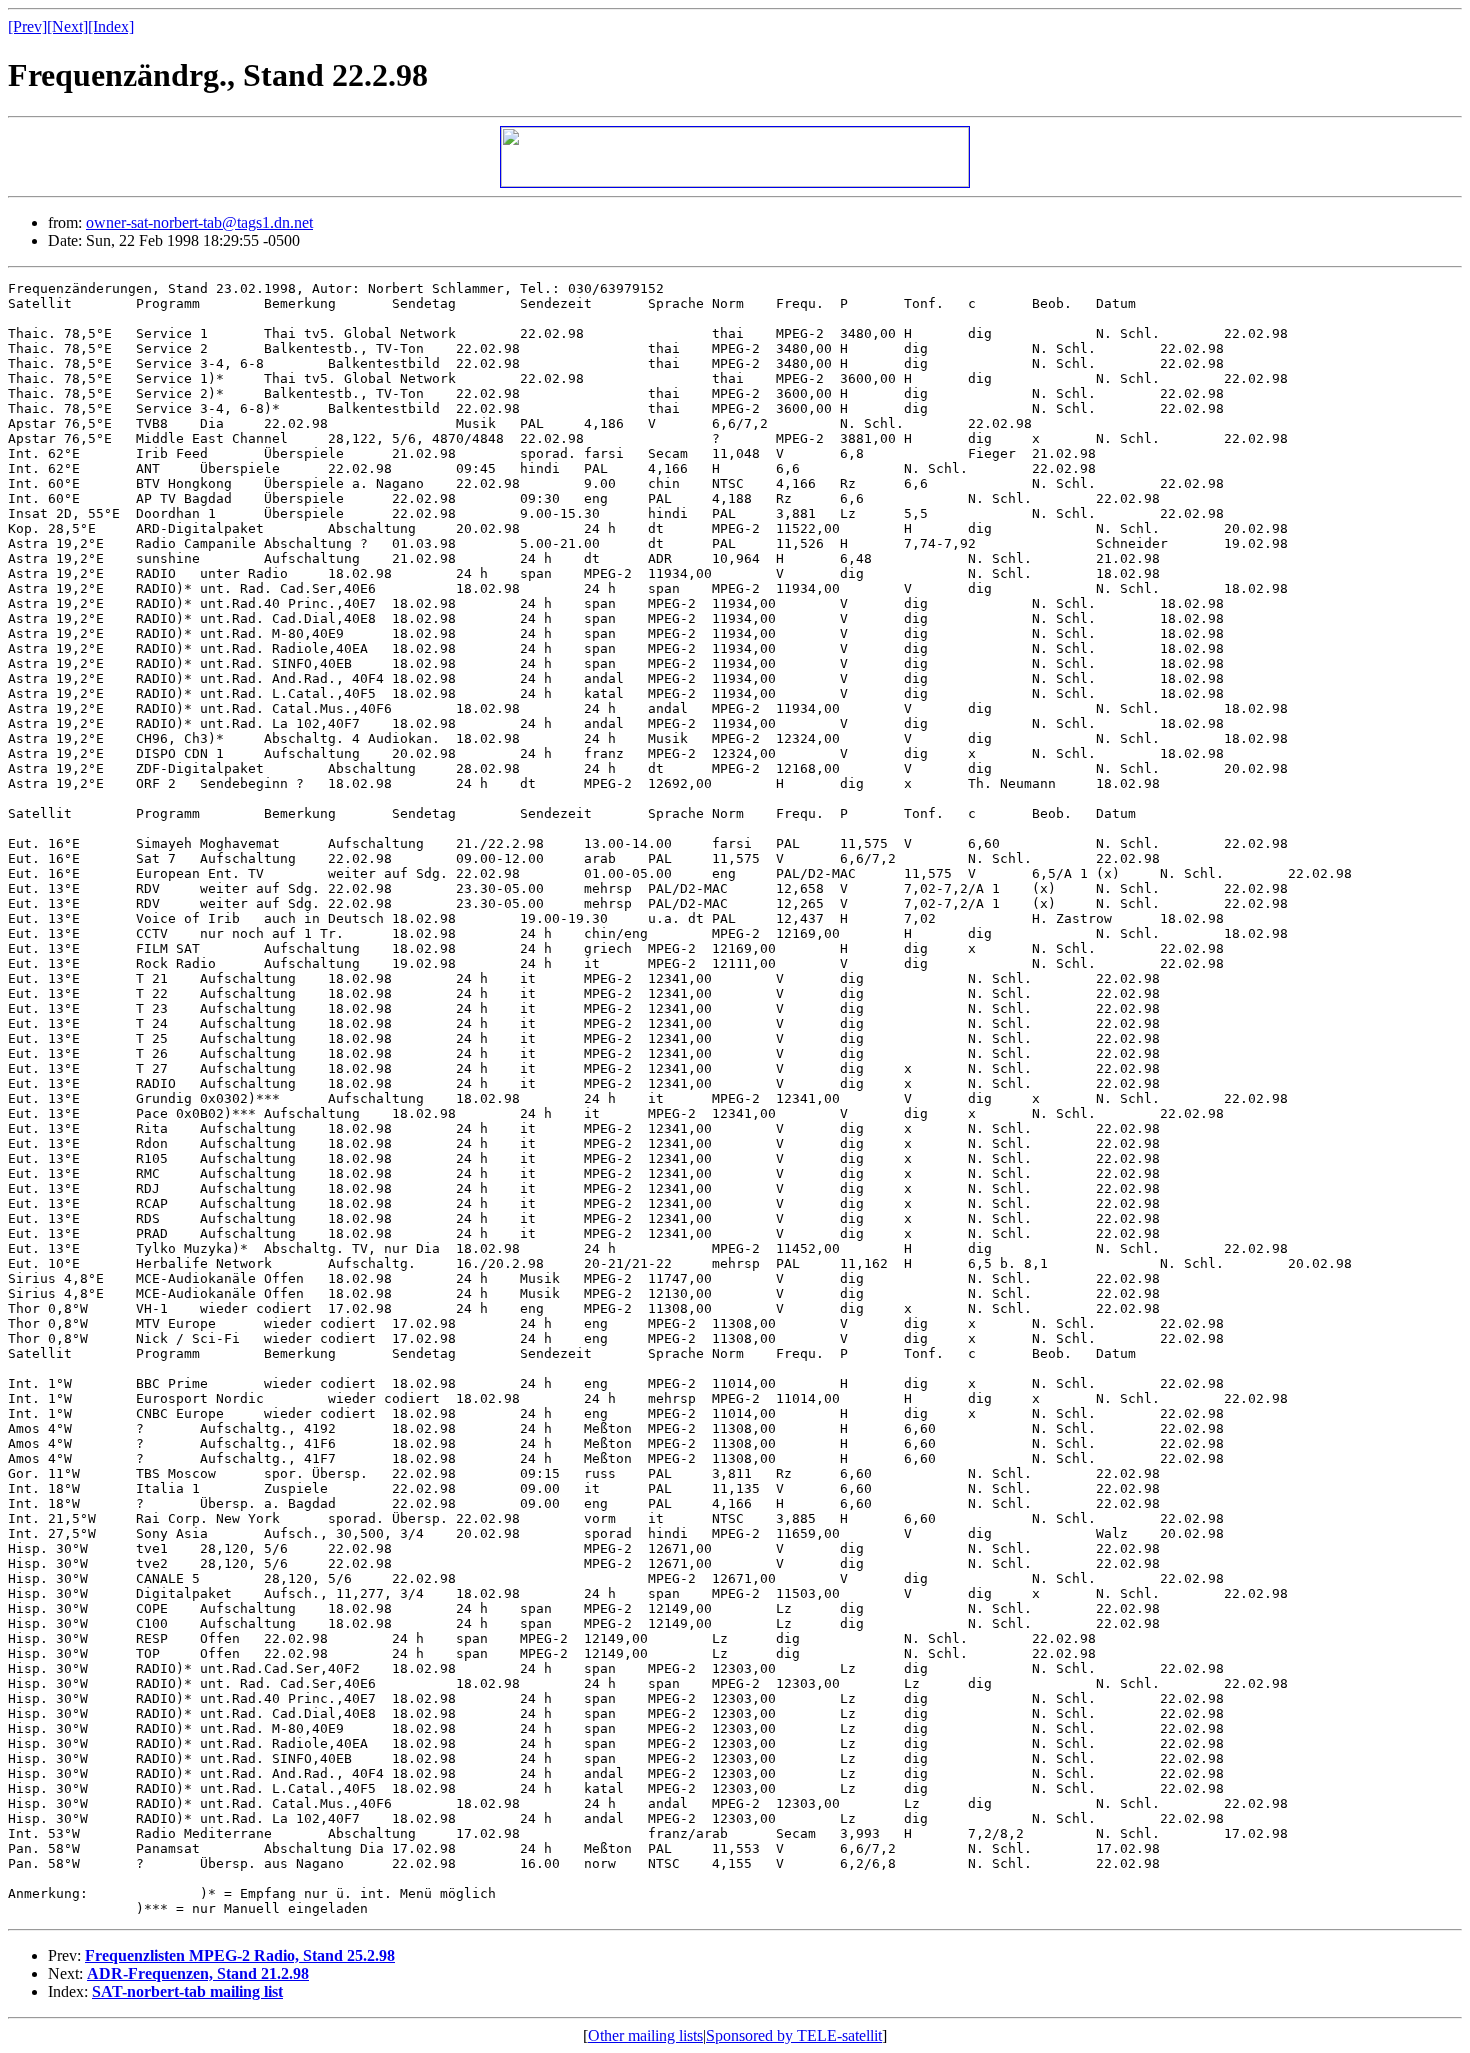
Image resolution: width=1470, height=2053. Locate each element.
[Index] (111, 26)
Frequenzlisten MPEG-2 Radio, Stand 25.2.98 (240, 1955)
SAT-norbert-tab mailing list (187, 1991)
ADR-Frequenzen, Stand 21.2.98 (198, 1973)
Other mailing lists (645, 2035)
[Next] (67, 26)
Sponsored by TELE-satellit (794, 2035)
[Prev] (27, 26)
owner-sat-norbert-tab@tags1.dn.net (199, 222)
